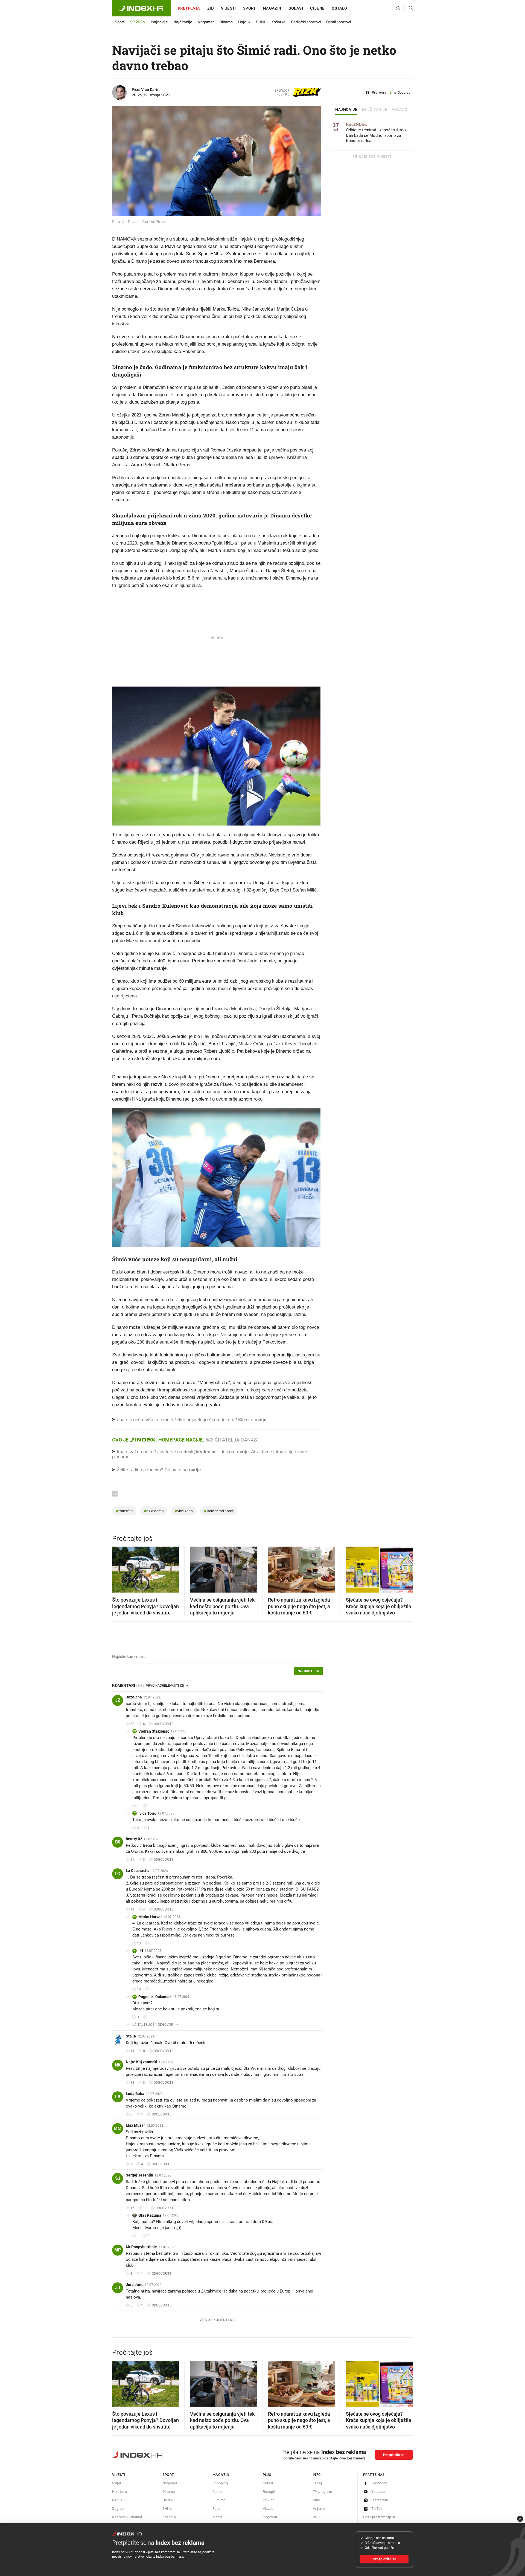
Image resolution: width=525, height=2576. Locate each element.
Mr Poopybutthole (141, 2247)
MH (135, 1917)
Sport (250, 8)
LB (118, 2097)
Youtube (378, 2492)
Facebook (379, 2483)
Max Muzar (135, 2125)
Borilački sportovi (306, 22)
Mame (218, 2517)
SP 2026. (138, 22)
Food (217, 2509)
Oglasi (296, 8)
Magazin (221, 2475)
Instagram (380, 2500)
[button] (119, 1568)
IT (135, 1813)
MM (118, 2128)
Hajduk (244, 22)
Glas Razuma (150, 2215)
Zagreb (118, 2509)
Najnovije (160, 22)
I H (141, 1951)
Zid (211, 8)
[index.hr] (141, 8)
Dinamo (226, 22)
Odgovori (270, 2517)
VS (135, 1731)
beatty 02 (134, 1839)
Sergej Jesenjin (139, 2175)
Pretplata (189, 8)
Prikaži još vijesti (372, 157)
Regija (117, 2500)
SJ (118, 2178)
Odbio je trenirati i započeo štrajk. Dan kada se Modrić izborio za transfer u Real (377, 133)
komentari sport (219, 1511)
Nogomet (206, 22)
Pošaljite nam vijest (379, 2517)
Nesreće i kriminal (127, 2517)
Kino (317, 2500)
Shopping (220, 2483)
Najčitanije (183, 22)
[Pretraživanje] (409, 8)
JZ (118, 1700)
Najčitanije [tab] (375, 110)
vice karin (184, 1511)
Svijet (117, 2483)
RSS (316, 2517)
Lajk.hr (268, 2500)
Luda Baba (135, 2094)
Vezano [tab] (400, 110)
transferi (124, 1511)
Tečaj (317, 2483)
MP (118, 2250)
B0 (118, 1842)
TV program (322, 2492)
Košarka (278, 22)
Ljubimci (219, 2500)
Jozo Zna (134, 1697)
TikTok (377, 2509)
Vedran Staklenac (154, 1731)
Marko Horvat (150, 1917)
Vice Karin (150, 90)
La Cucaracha (138, 1871)
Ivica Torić (147, 1813)
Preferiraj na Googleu (391, 92)
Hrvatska (119, 2492)
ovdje (243, 1452)
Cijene (317, 8)
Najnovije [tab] (346, 110)
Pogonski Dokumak (155, 1997)
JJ (118, 2288)
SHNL (261, 22)
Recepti (269, 2492)
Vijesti (228, 8)
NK (118, 2065)
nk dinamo (154, 1511)
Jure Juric (135, 2285)
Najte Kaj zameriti (142, 2062)
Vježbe (268, 2509)
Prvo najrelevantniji (165, 1686)
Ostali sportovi (339, 22)
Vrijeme (319, 2509)
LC (118, 1874)
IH (135, 1951)
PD (135, 1997)
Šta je (131, 2036)
